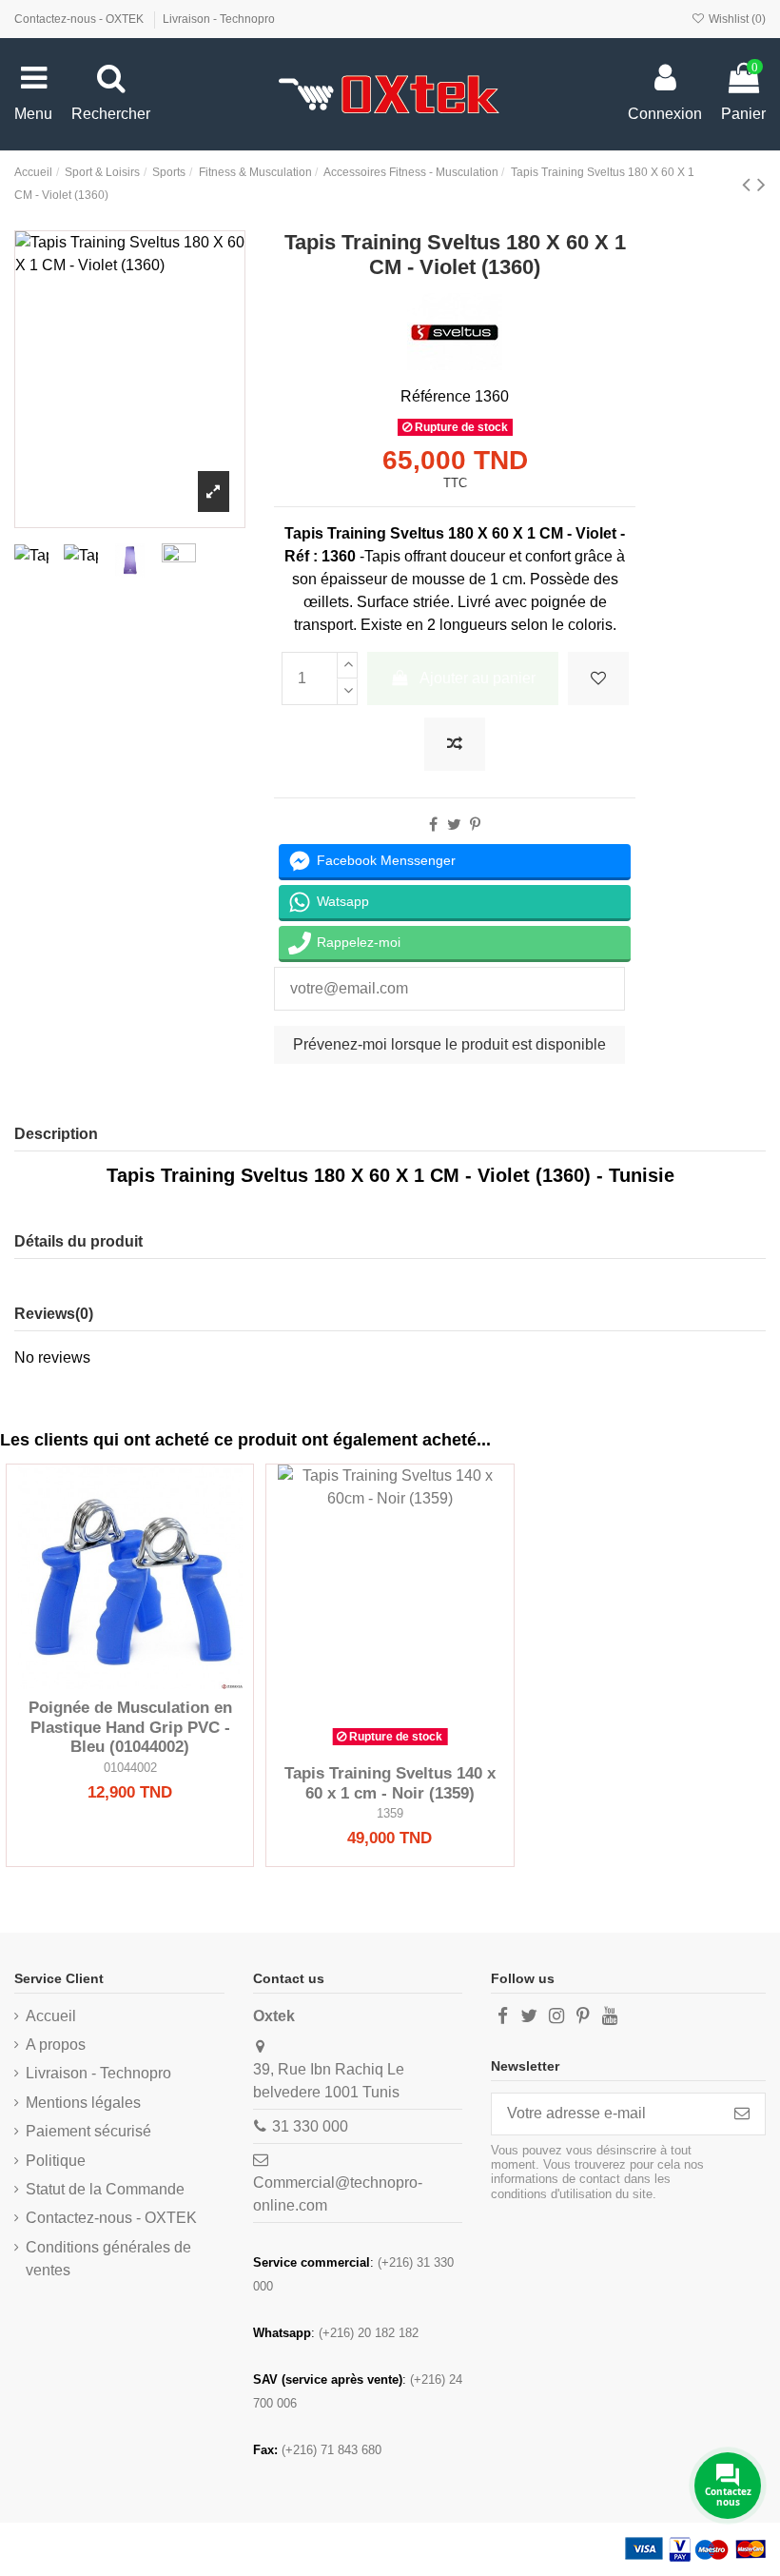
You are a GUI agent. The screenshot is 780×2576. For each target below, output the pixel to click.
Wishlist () (736, 19)
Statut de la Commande (105, 2189)
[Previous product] (750, 184)
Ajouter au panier (478, 678)
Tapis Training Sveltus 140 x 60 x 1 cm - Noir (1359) (390, 1783)
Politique (56, 2161)
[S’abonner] (742, 2114)
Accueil (51, 2016)
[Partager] (433, 825)
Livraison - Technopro (219, 19)
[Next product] (761, 184)
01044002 (130, 1768)
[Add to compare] (455, 744)
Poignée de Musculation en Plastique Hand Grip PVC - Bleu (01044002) (130, 1727)
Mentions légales (83, 2103)
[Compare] (130, 1681)
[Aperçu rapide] (161, 1681)
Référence (436, 396)
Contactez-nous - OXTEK (80, 19)
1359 (390, 1813)
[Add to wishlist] (598, 678)
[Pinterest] (475, 825)
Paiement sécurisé (88, 2131)
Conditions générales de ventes (108, 2259)
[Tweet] (454, 825)
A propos (56, 2045)
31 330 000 (310, 2126)
